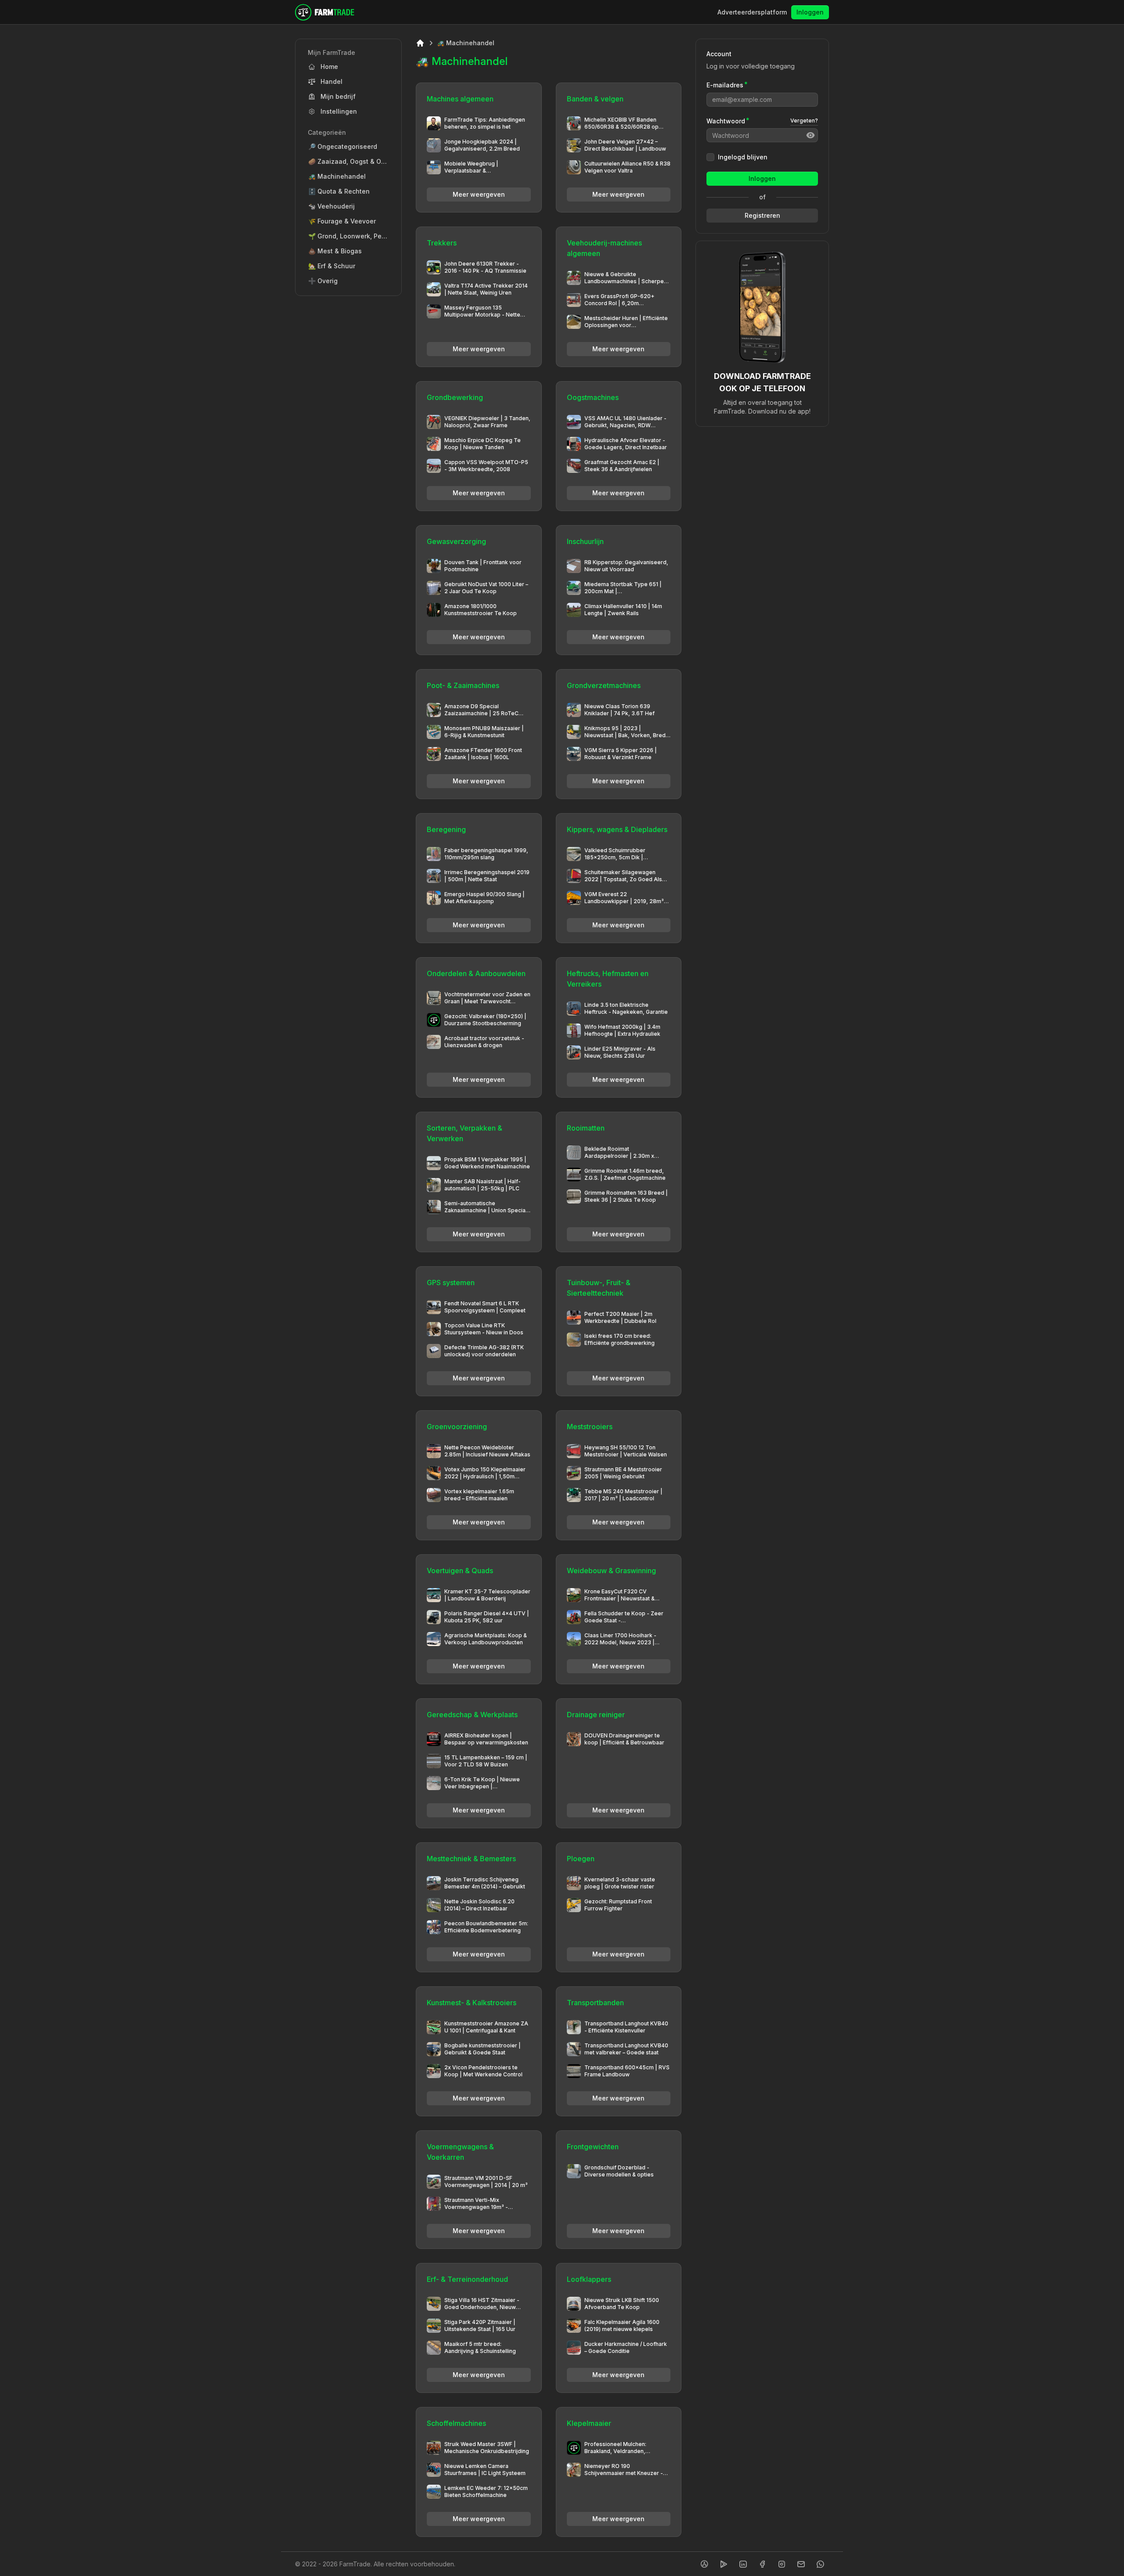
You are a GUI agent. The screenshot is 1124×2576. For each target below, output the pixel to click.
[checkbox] (710, 157)
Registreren (762, 215)
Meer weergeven (479, 194)
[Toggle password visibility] (811, 135)
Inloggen (810, 12)
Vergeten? (804, 121)
